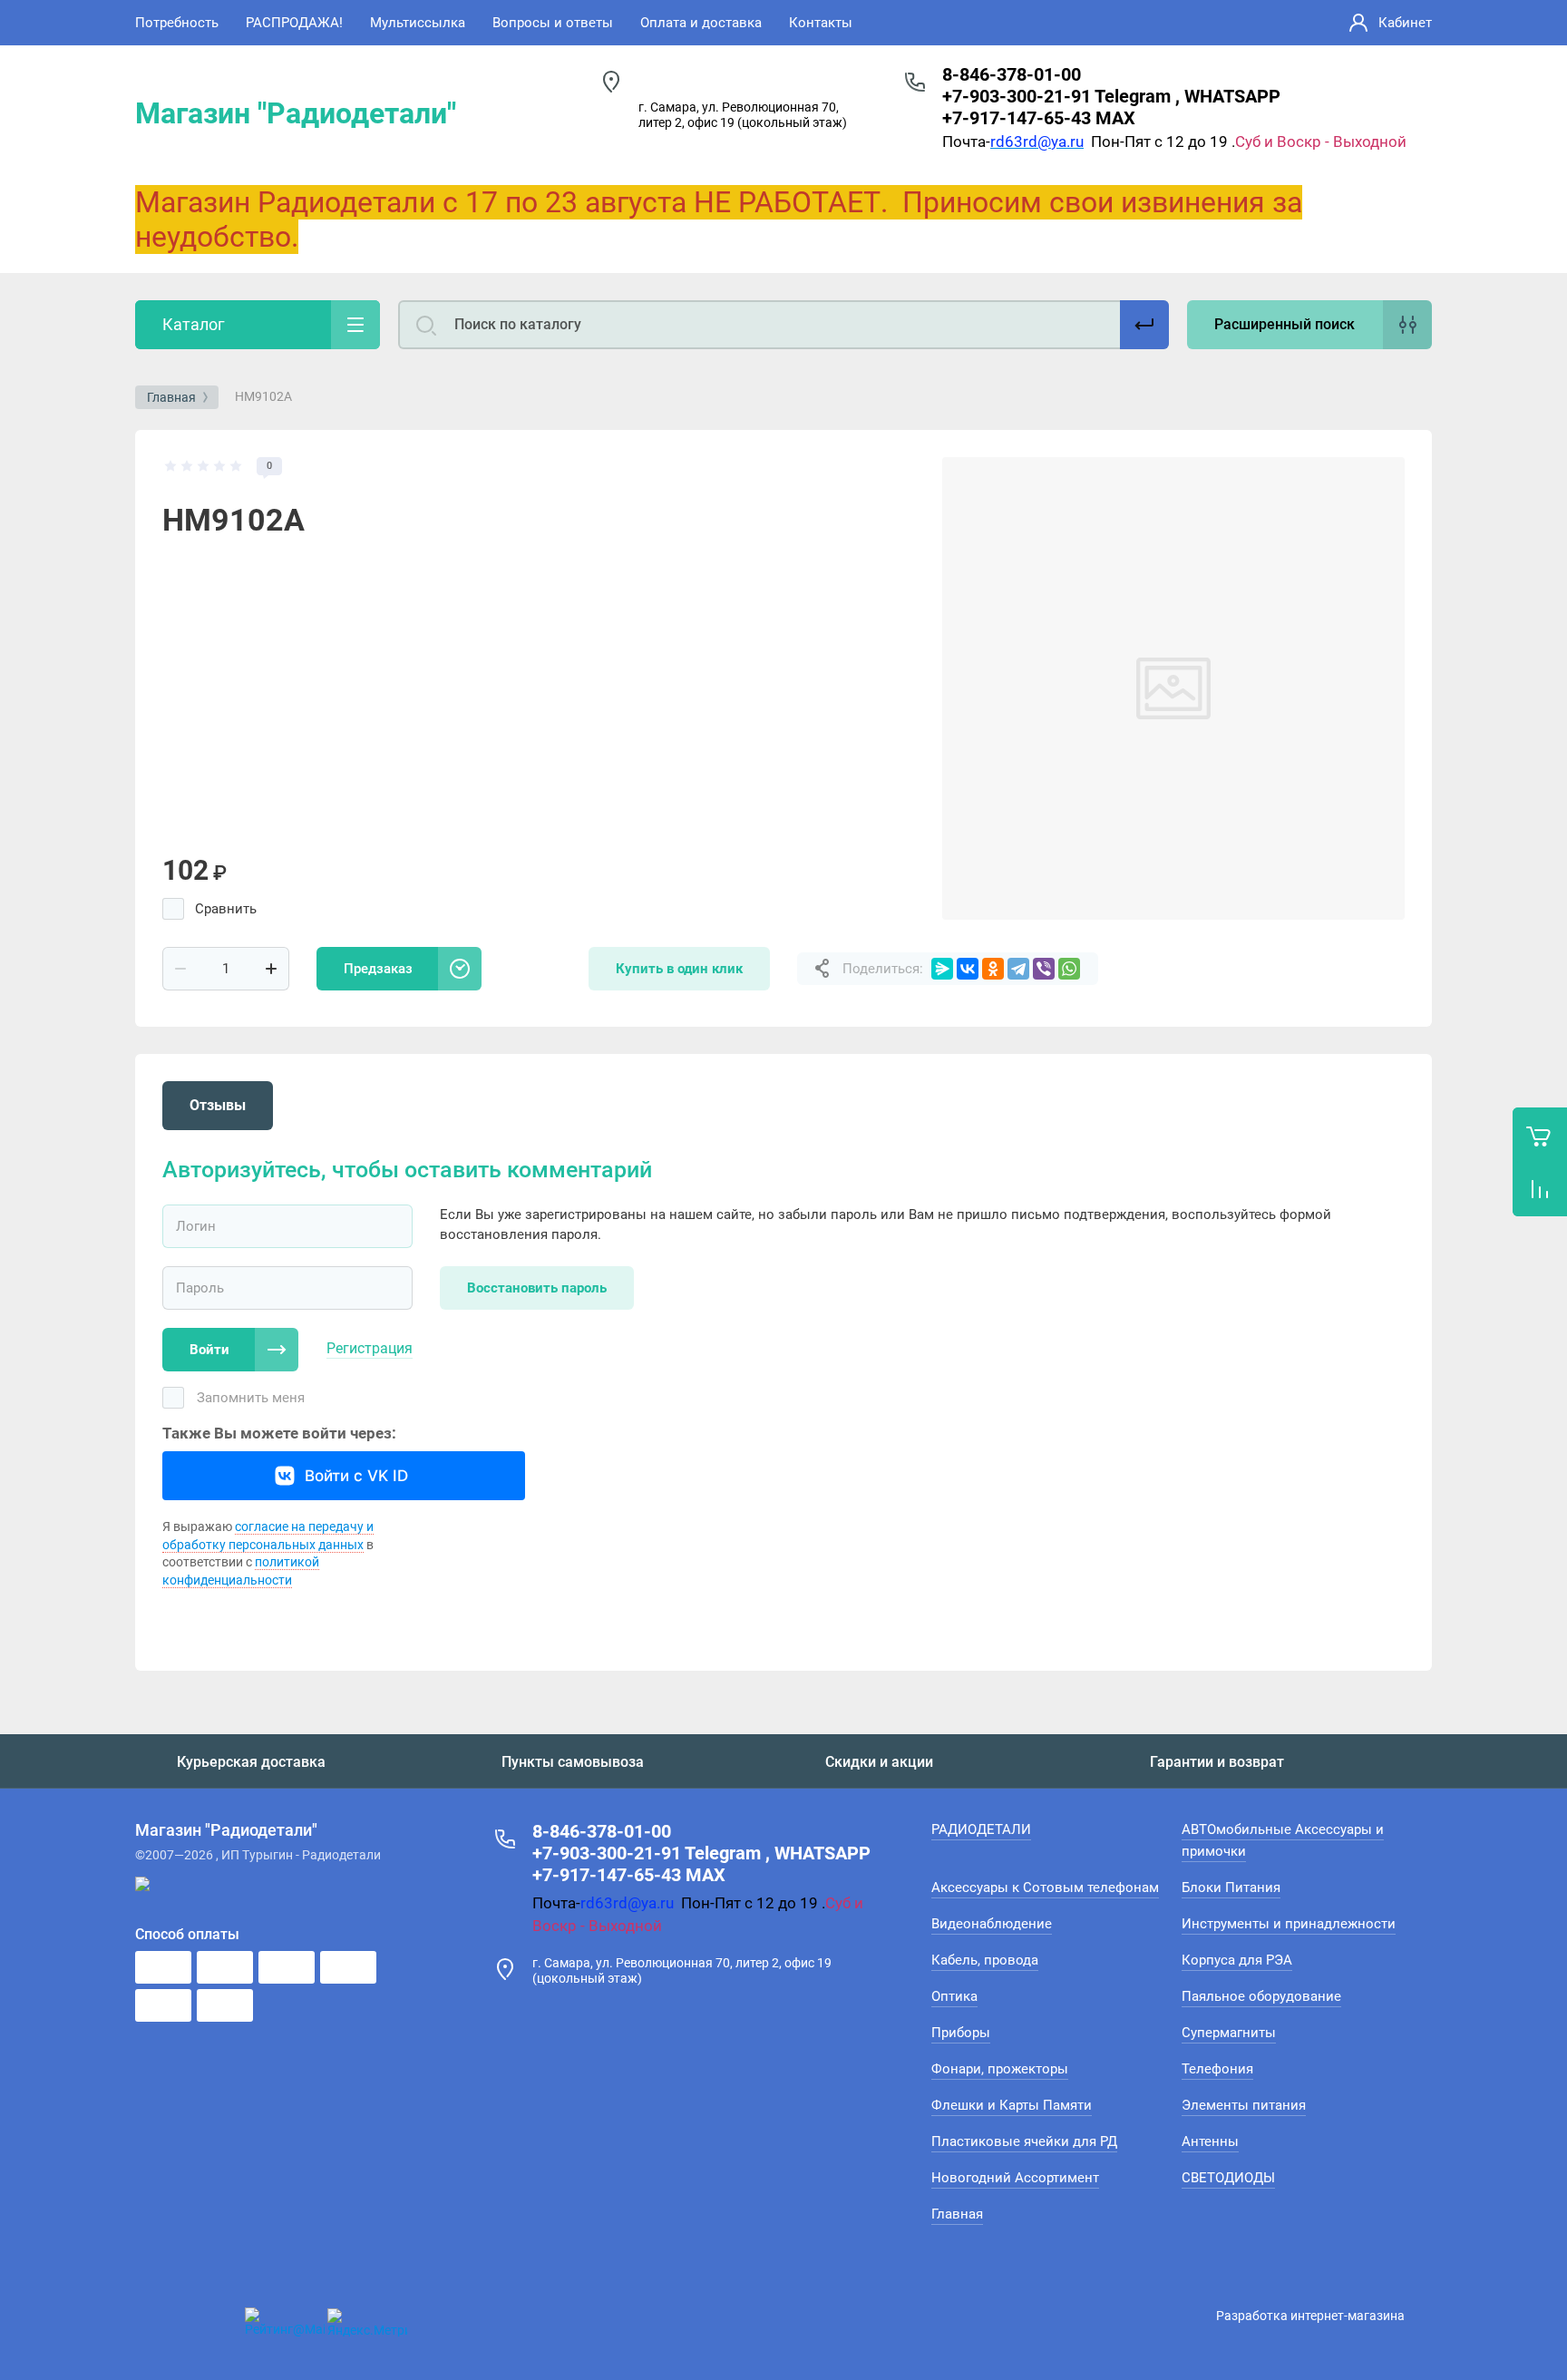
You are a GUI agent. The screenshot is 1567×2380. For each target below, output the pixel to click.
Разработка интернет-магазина (1310, 2316)
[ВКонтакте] (968, 969)
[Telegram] (1018, 969)
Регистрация (370, 1348)
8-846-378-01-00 (1012, 74)
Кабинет (1405, 23)
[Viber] (1044, 969)
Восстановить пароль (537, 1288)
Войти (209, 1350)
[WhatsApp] (1069, 969)
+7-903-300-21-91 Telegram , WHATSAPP (1111, 96)
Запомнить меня (251, 1398)
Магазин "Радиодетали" (296, 113)
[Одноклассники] (993, 969)
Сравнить (226, 909)
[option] (1173, 688)
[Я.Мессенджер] (942, 969)
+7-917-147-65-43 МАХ (1039, 118)
